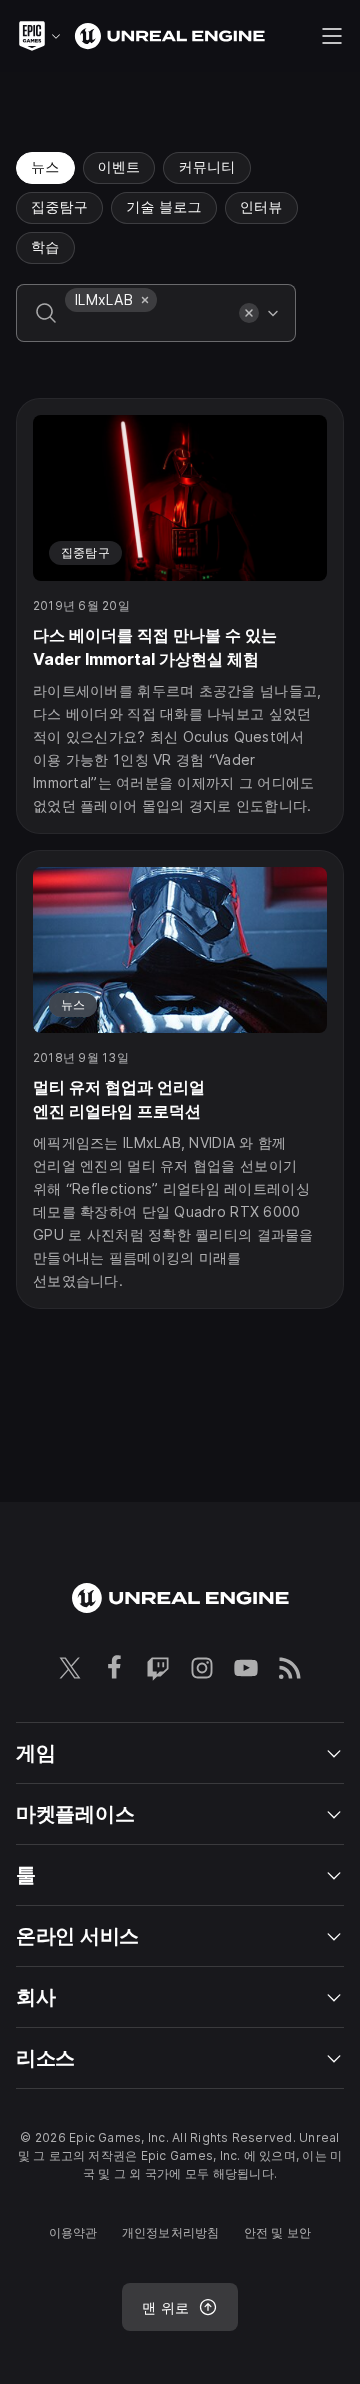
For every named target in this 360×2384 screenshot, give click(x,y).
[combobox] (148, 327)
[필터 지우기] (249, 313)
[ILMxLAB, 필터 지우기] (145, 300)
